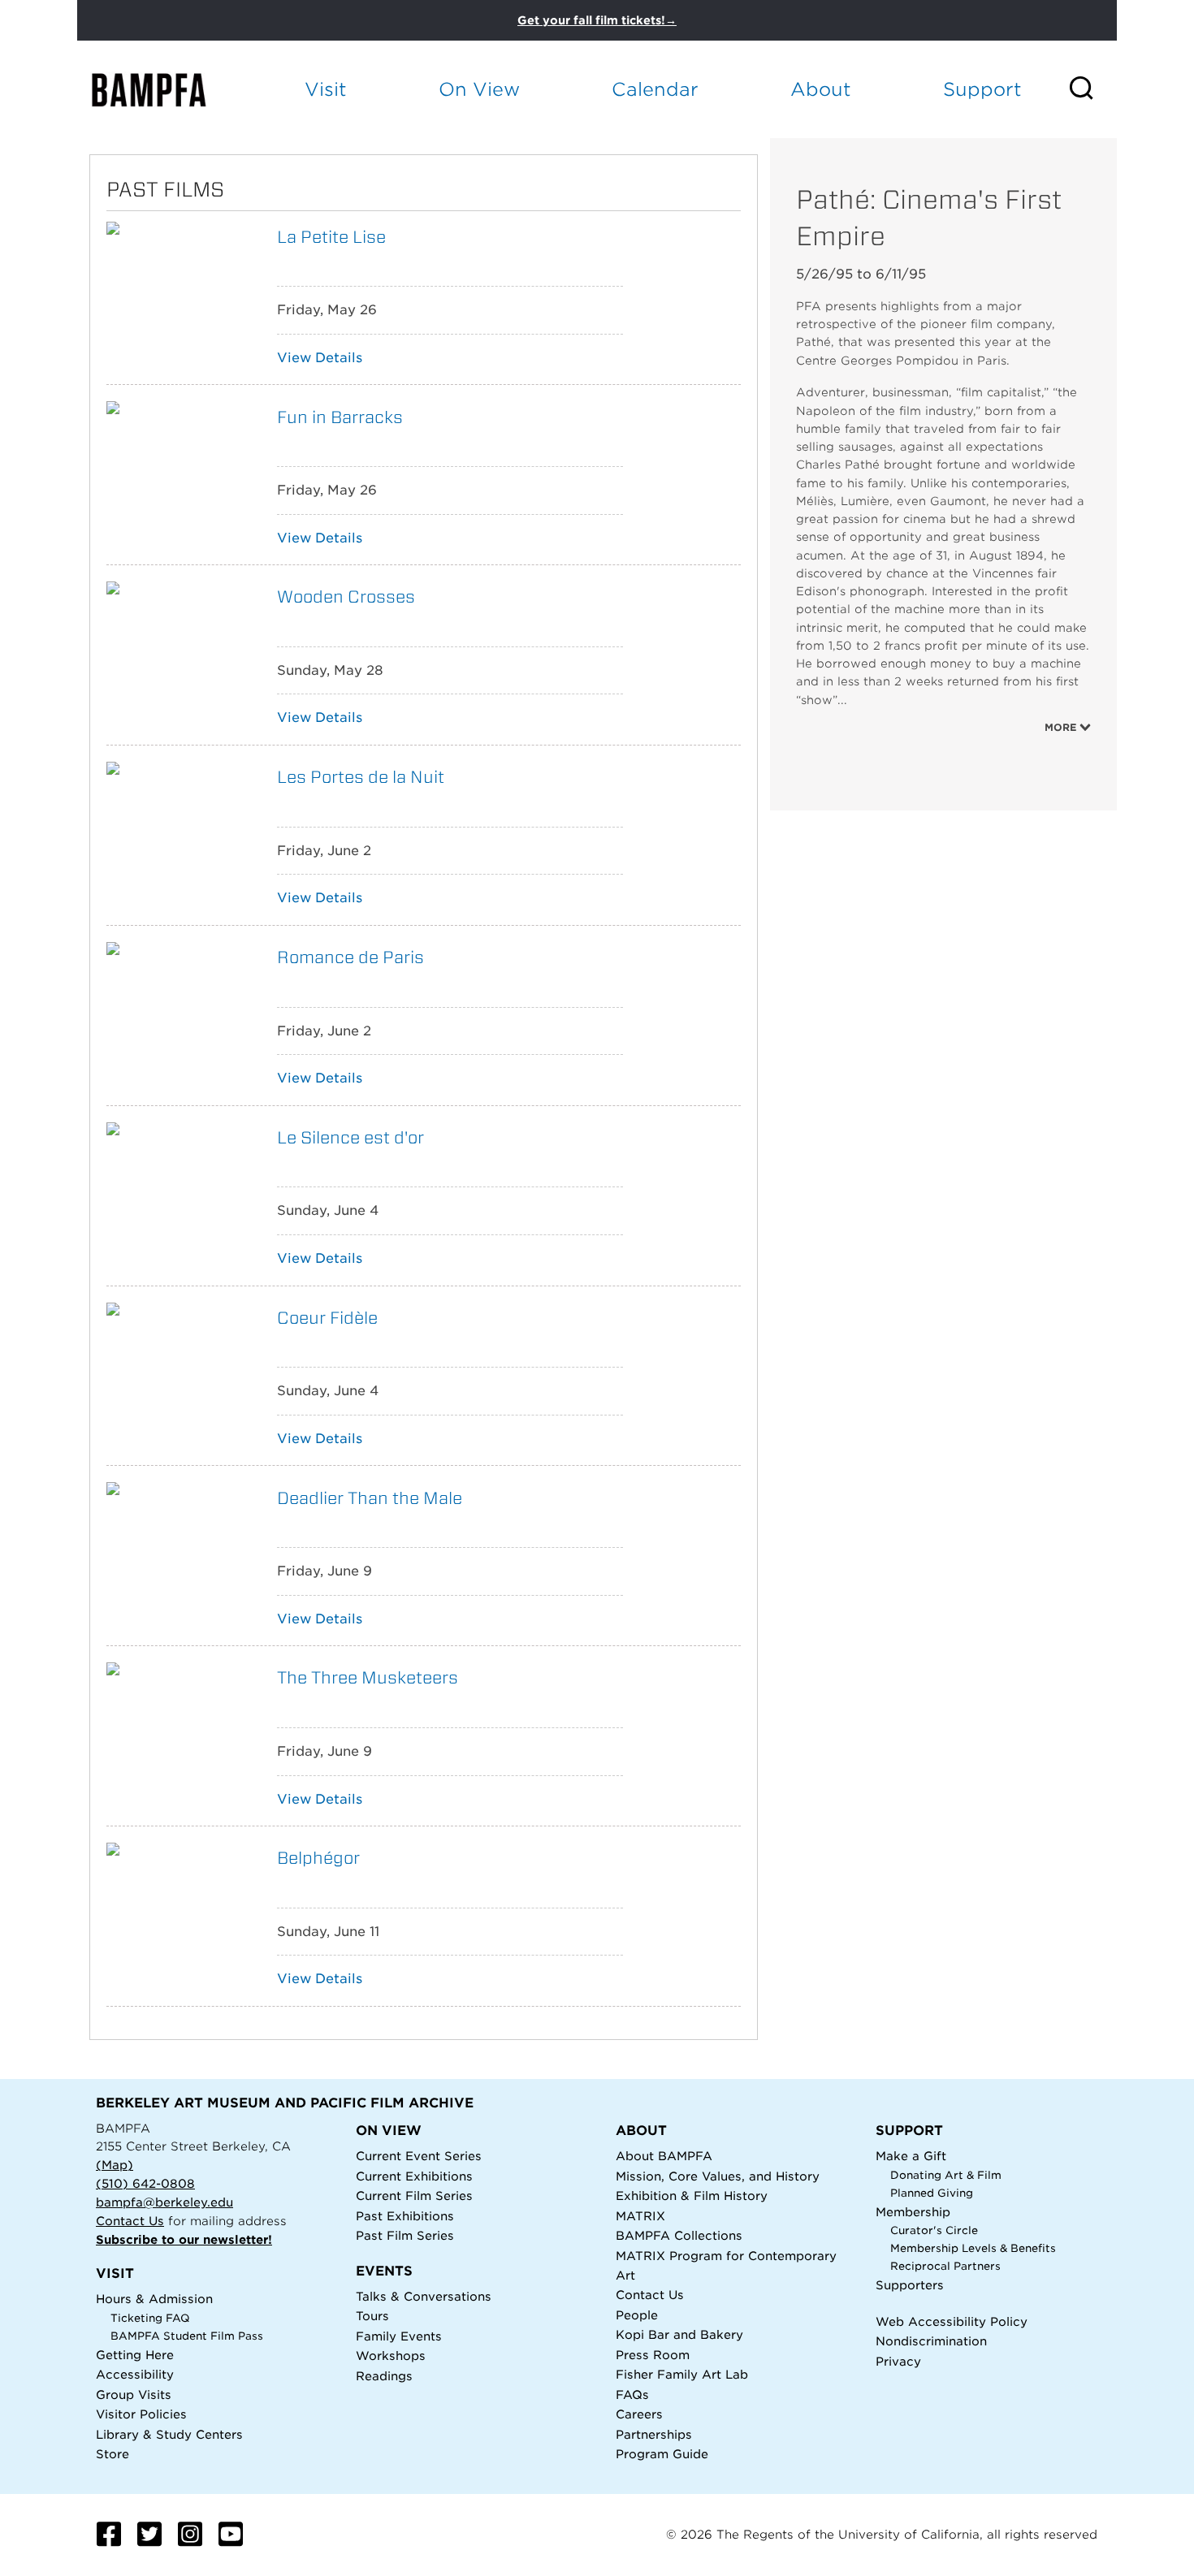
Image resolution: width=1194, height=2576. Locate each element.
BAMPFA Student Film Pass (187, 2336)
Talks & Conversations (424, 2296)
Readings (384, 2376)
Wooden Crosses (346, 596)
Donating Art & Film (946, 2175)
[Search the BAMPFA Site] (1092, 89)
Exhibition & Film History (692, 2196)
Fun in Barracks (340, 417)
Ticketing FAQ (150, 2318)
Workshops (391, 2356)
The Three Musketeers (368, 1677)
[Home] (163, 90)
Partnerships (654, 2434)
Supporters (910, 2285)
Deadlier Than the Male (370, 1498)
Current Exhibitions (414, 2176)
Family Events (399, 2336)
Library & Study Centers (169, 2434)
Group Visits (134, 2394)
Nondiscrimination (931, 2341)
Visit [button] (326, 89)
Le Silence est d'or (350, 1137)
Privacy (898, 2361)
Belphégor (318, 1858)
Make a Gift (911, 2156)
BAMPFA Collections (679, 2235)
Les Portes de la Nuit (361, 777)
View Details (320, 358)
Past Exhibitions (405, 2216)
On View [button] (479, 89)
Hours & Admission (154, 2299)
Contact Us (130, 2221)
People (637, 2315)
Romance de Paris (350, 957)
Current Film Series (414, 2196)
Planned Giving (932, 2193)
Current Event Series (419, 2156)
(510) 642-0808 (145, 2183)
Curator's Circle (934, 2230)
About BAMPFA (664, 2156)
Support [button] (982, 89)
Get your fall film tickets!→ (597, 20)
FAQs (632, 2394)
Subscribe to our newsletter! (184, 2239)
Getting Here (135, 2355)
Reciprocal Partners (945, 2266)
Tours (372, 2316)
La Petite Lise (331, 237)
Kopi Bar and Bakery (679, 2334)
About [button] (821, 89)
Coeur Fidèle (327, 1318)
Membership (913, 2212)
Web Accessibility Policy (952, 2321)
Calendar (655, 89)
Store (112, 2454)
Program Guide (662, 2454)
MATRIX (640, 2216)
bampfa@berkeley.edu (164, 2202)
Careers (639, 2414)
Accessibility (135, 2374)
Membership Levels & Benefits (973, 2248)
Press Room (653, 2355)
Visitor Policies (141, 2414)
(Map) (115, 2165)
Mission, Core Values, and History (718, 2176)
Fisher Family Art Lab (682, 2374)
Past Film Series (405, 2235)
